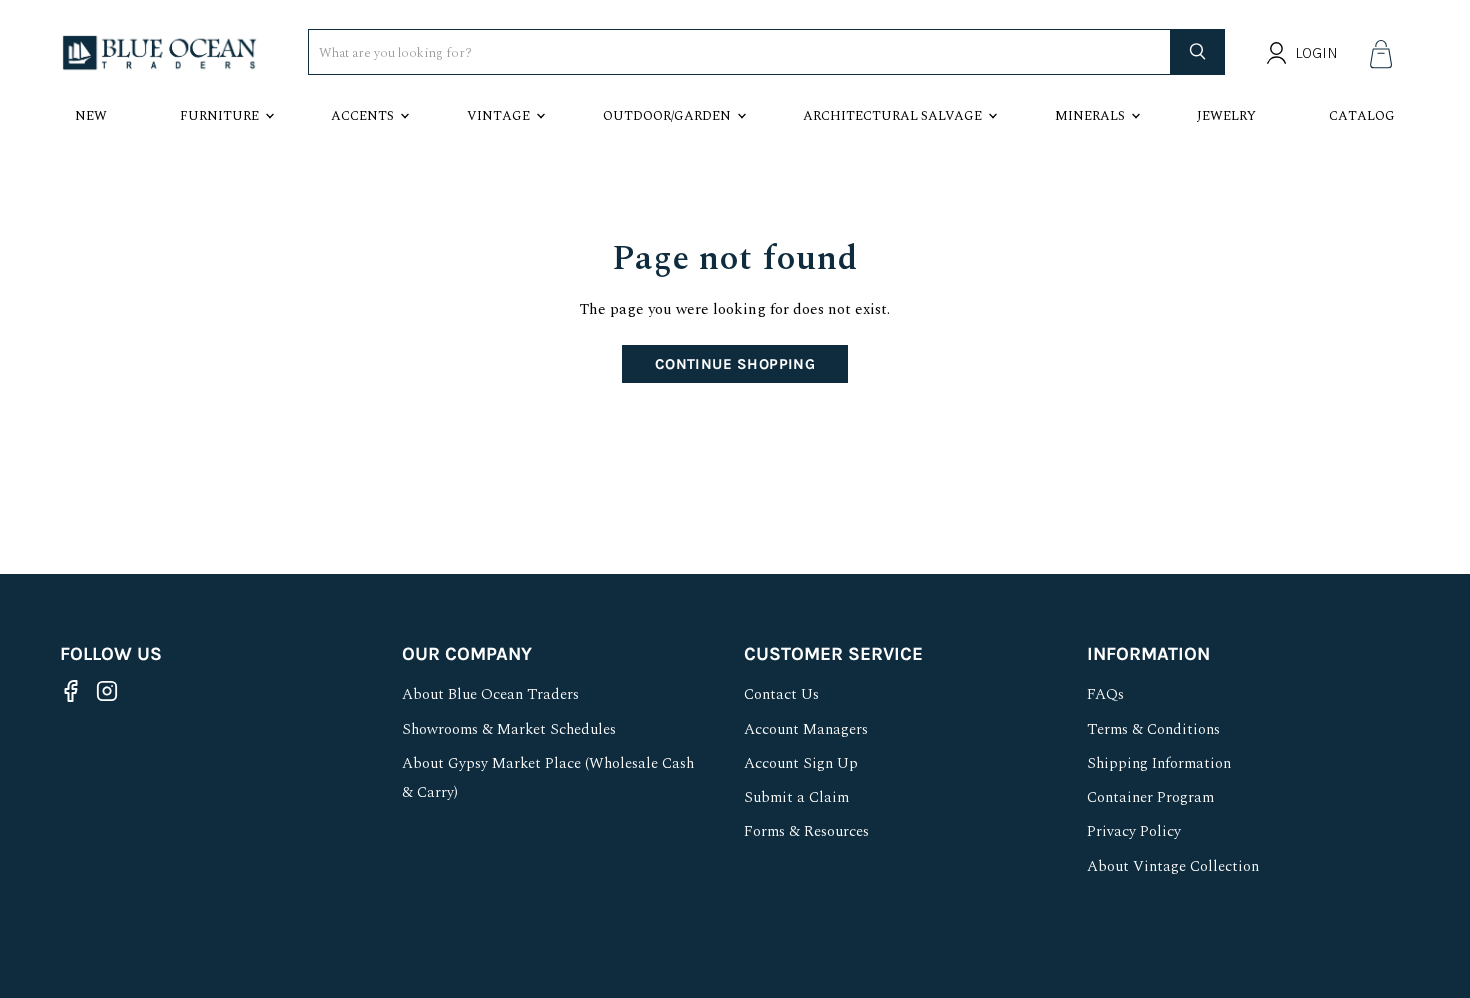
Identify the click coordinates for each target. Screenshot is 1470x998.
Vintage (498, 116)
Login (1316, 53)
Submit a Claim (796, 797)
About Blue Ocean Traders (490, 694)
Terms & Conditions (1153, 729)
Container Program (1150, 797)
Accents (362, 116)
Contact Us (781, 694)
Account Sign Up (801, 763)
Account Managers (806, 729)
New (91, 116)
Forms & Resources (806, 831)
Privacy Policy (1134, 831)
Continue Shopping (735, 364)
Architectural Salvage (892, 116)
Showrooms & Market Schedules (509, 729)
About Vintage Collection (1173, 866)
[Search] (1198, 52)
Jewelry (1226, 116)
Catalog (1362, 116)
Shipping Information (1159, 763)
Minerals (1090, 116)
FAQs (1105, 694)
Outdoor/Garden (667, 116)
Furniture (219, 116)
